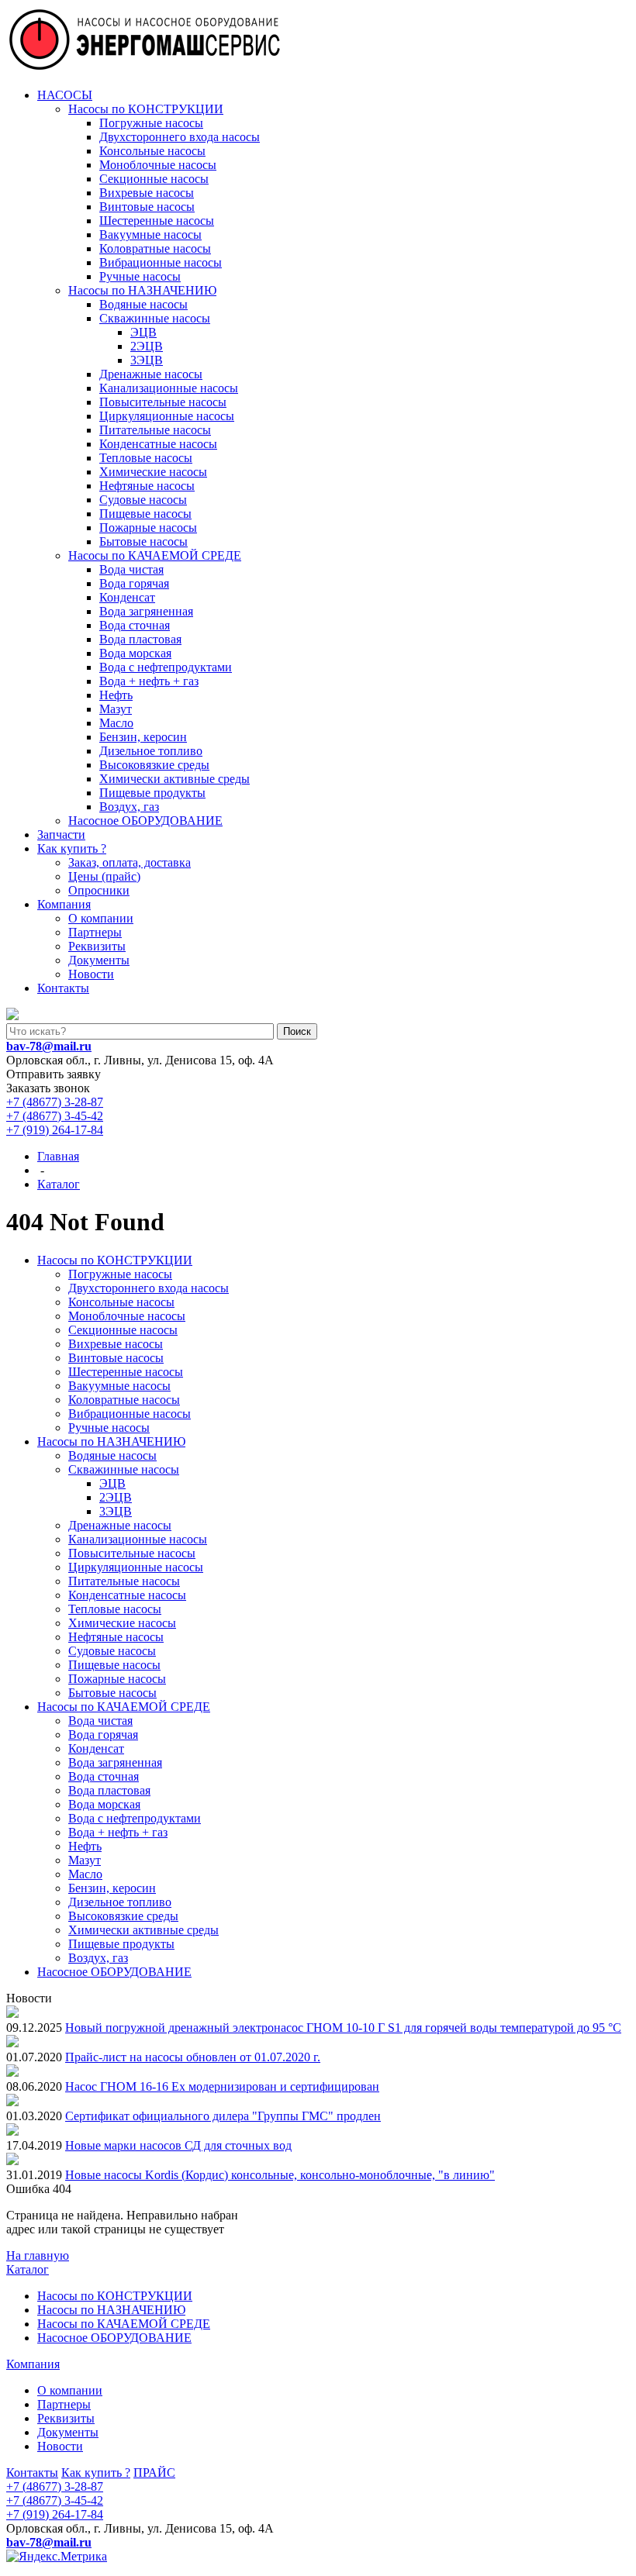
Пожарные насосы (148, 528)
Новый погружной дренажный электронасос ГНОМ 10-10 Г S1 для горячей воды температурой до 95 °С (343, 2028)
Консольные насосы (152, 151)
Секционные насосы (154, 179)
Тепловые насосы (146, 458)
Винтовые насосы (147, 207)
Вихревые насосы (147, 193)
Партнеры (95, 932)
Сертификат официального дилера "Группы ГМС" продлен (223, 2116)
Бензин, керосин (143, 737)
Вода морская (135, 653)
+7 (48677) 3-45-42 (55, 1116)
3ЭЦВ (147, 360)
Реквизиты (97, 946)
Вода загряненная (146, 611)
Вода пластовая (140, 639)
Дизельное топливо (151, 751)
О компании (101, 918)
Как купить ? (72, 848)
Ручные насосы (140, 276)
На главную (38, 2255)
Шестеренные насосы (157, 221)
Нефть (116, 695)
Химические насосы (153, 472)
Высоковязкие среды (154, 765)
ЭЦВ (143, 332)
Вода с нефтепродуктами (166, 667)
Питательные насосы (155, 430)
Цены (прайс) (104, 876)
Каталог (28, 2269)
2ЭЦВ (147, 346)
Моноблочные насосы (158, 165)
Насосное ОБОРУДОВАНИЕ (145, 821)
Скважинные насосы (155, 318)
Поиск (297, 1031)
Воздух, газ (129, 807)
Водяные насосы (143, 304)
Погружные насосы (151, 123)
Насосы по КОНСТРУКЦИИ (146, 109)
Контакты (63, 988)
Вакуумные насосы (150, 234)
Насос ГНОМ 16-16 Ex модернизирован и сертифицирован (222, 2086)
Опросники (99, 890)
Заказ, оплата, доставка (130, 862)
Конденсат (127, 597)
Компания (64, 904)
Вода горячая (134, 583)
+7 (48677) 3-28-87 (55, 1102)
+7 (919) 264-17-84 (55, 1130)
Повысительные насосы (163, 402)
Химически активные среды (175, 779)
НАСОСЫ (65, 95)
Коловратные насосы (155, 248)
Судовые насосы (143, 500)
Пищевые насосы (145, 514)
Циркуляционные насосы (167, 416)
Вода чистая (131, 569)
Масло (116, 723)
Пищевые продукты (152, 793)
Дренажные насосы (151, 374)
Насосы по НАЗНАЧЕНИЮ (142, 290)
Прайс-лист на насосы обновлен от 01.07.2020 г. (193, 2057)
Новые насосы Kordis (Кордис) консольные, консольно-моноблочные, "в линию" (280, 2175)
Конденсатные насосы (158, 444)
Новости (91, 974)
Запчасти (61, 835)
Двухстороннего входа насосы (180, 137)
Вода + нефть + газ (149, 681)
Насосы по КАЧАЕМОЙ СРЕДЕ (155, 555)
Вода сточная (135, 625)
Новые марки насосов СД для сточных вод (178, 2145)
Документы (99, 960)
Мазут (116, 709)
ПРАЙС (154, 2473)
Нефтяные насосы (147, 486)
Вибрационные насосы (161, 262)
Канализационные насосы (169, 388)
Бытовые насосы (143, 541)
